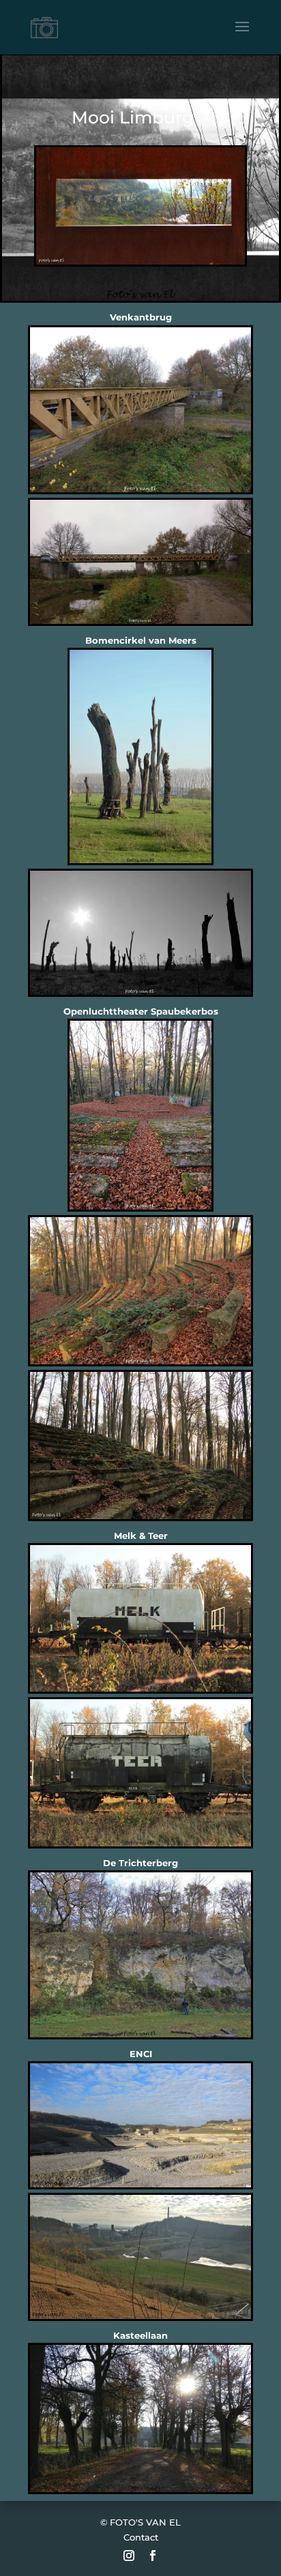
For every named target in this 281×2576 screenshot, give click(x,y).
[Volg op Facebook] (153, 2556)
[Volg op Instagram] (129, 2556)
